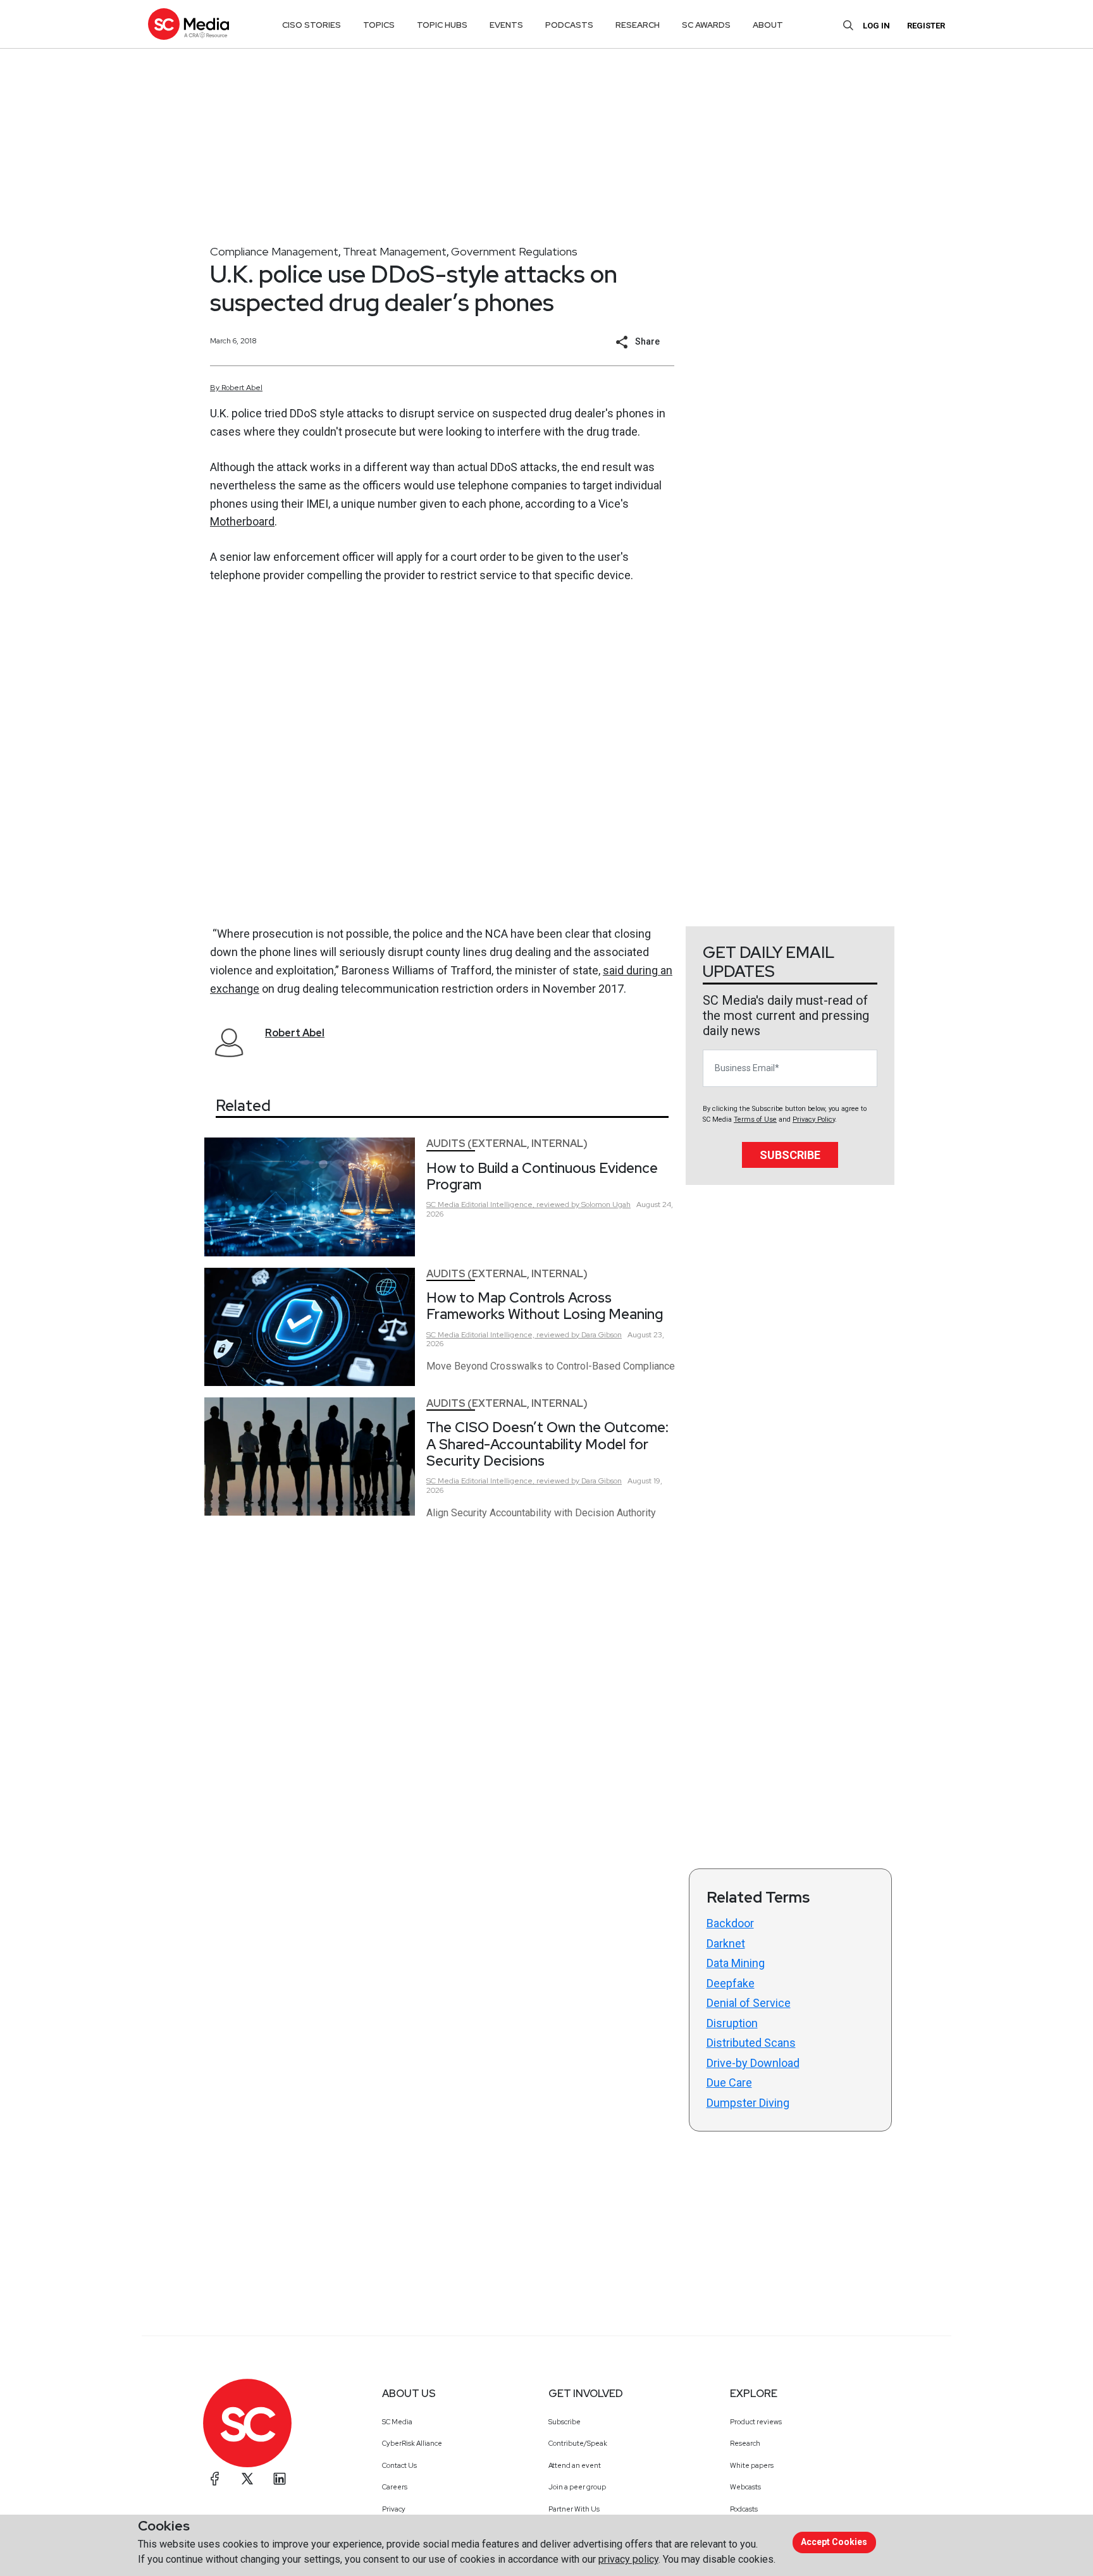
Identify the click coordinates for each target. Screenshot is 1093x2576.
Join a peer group (577, 2487)
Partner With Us (574, 2509)
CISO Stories (312, 25)
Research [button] (638, 25)
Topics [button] (379, 25)
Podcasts (744, 2509)
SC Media (397, 2422)
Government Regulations (514, 251)
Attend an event (575, 2465)
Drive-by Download (753, 2063)
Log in (876, 26)
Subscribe (790, 1155)
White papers (752, 2465)
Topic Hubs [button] (442, 25)
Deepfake (731, 1983)
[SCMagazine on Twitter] (247, 2479)
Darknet (726, 1943)
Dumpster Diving (748, 2103)
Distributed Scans (751, 2043)
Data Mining (736, 1963)
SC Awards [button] (706, 25)
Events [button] (506, 25)
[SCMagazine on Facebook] (215, 2479)
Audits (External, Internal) (507, 1144)
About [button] (768, 25)
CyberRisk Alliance (412, 2443)
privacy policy (628, 2559)
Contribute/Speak (578, 2443)
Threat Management (395, 251)
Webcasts (745, 2487)
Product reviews (756, 2422)
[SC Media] (188, 24)
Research (745, 2443)
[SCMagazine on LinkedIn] (280, 2479)
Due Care (729, 2082)
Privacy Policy (814, 1119)
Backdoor (730, 1923)
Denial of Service (749, 2003)
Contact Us (399, 2465)
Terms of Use (755, 1119)
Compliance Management (274, 251)
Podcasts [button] (569, 25)
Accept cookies (834, 2542)
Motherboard (242, 521)
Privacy (394, 2509)
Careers (395, 2487)
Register (926, 26)
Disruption (732, 2023)
